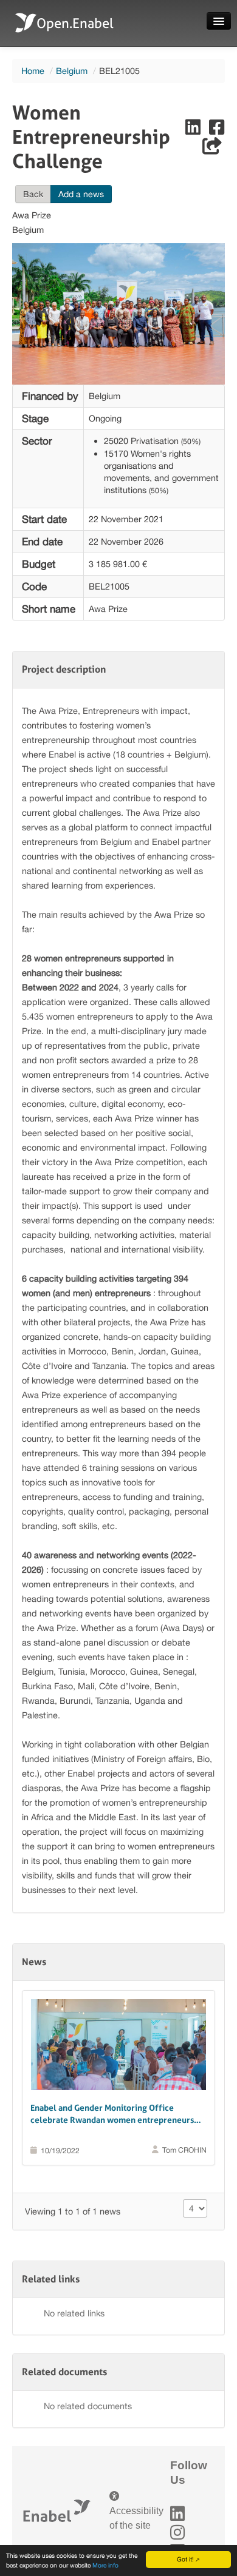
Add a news (81, 194)
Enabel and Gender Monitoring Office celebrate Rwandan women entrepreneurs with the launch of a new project (112, 2114)
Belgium (72, 71)
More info (105, 2565)
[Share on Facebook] (217, 130)
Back (33, 194)
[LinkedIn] (177, 2514)
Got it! (185, 2559)
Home (33, 71)
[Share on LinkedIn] (194, 130)
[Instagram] (177, 2533)
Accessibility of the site (136, 2518)
